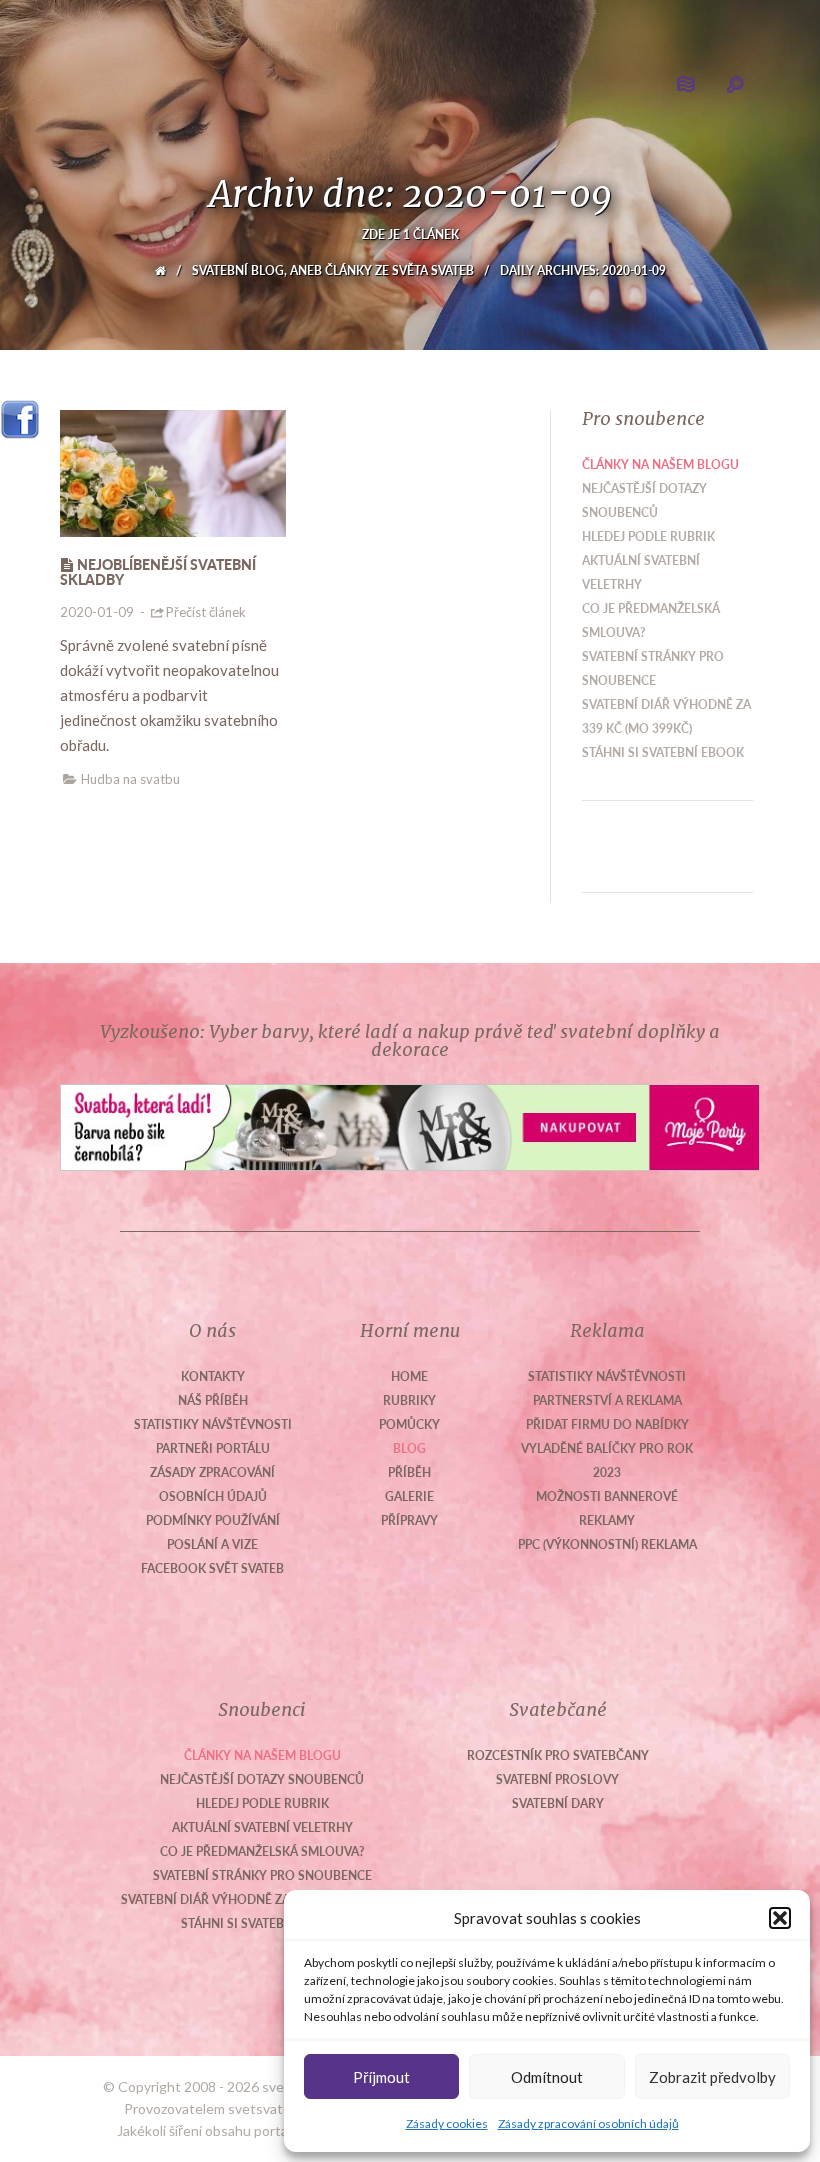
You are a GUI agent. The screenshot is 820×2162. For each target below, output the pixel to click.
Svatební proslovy (557, 1779)
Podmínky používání (213, 1520)
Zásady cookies (447, 2123)
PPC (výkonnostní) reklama (607, 1544)
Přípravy (409, 1520)
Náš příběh (213, 1400)
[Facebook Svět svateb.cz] (20, 412)
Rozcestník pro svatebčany (558, 1755)
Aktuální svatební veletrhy (262, 1827)
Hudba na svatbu (130, 779)
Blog (409, 1448)
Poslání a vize (212, 1544)
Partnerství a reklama (607, 1400)
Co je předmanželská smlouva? (262, 1851)
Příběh (409, 1472)
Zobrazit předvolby (712, 2077)
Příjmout (381, 2077)
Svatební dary (558, 1803)
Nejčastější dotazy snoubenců (262, 1779)
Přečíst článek (206, 612)
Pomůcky (409, 1424)
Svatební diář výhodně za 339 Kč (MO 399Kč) (262, 1899)
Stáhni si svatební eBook (663, 752)
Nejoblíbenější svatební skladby (158, 571)
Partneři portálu (213, 1448)
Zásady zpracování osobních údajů (588, 2123)
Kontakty (213, 1376)
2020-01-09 (97, 612)
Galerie (409, 1496)
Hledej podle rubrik (648, 536)
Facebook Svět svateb (212, 1568)
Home (409, 1376)
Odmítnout (547, 2077)
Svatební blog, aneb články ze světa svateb (333, 270)
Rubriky (409, 1400)
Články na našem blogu (660, 464)
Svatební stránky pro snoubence (262, 1875)
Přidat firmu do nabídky (607, 1424)
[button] (780, 1918)
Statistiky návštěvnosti (213, 1424)
